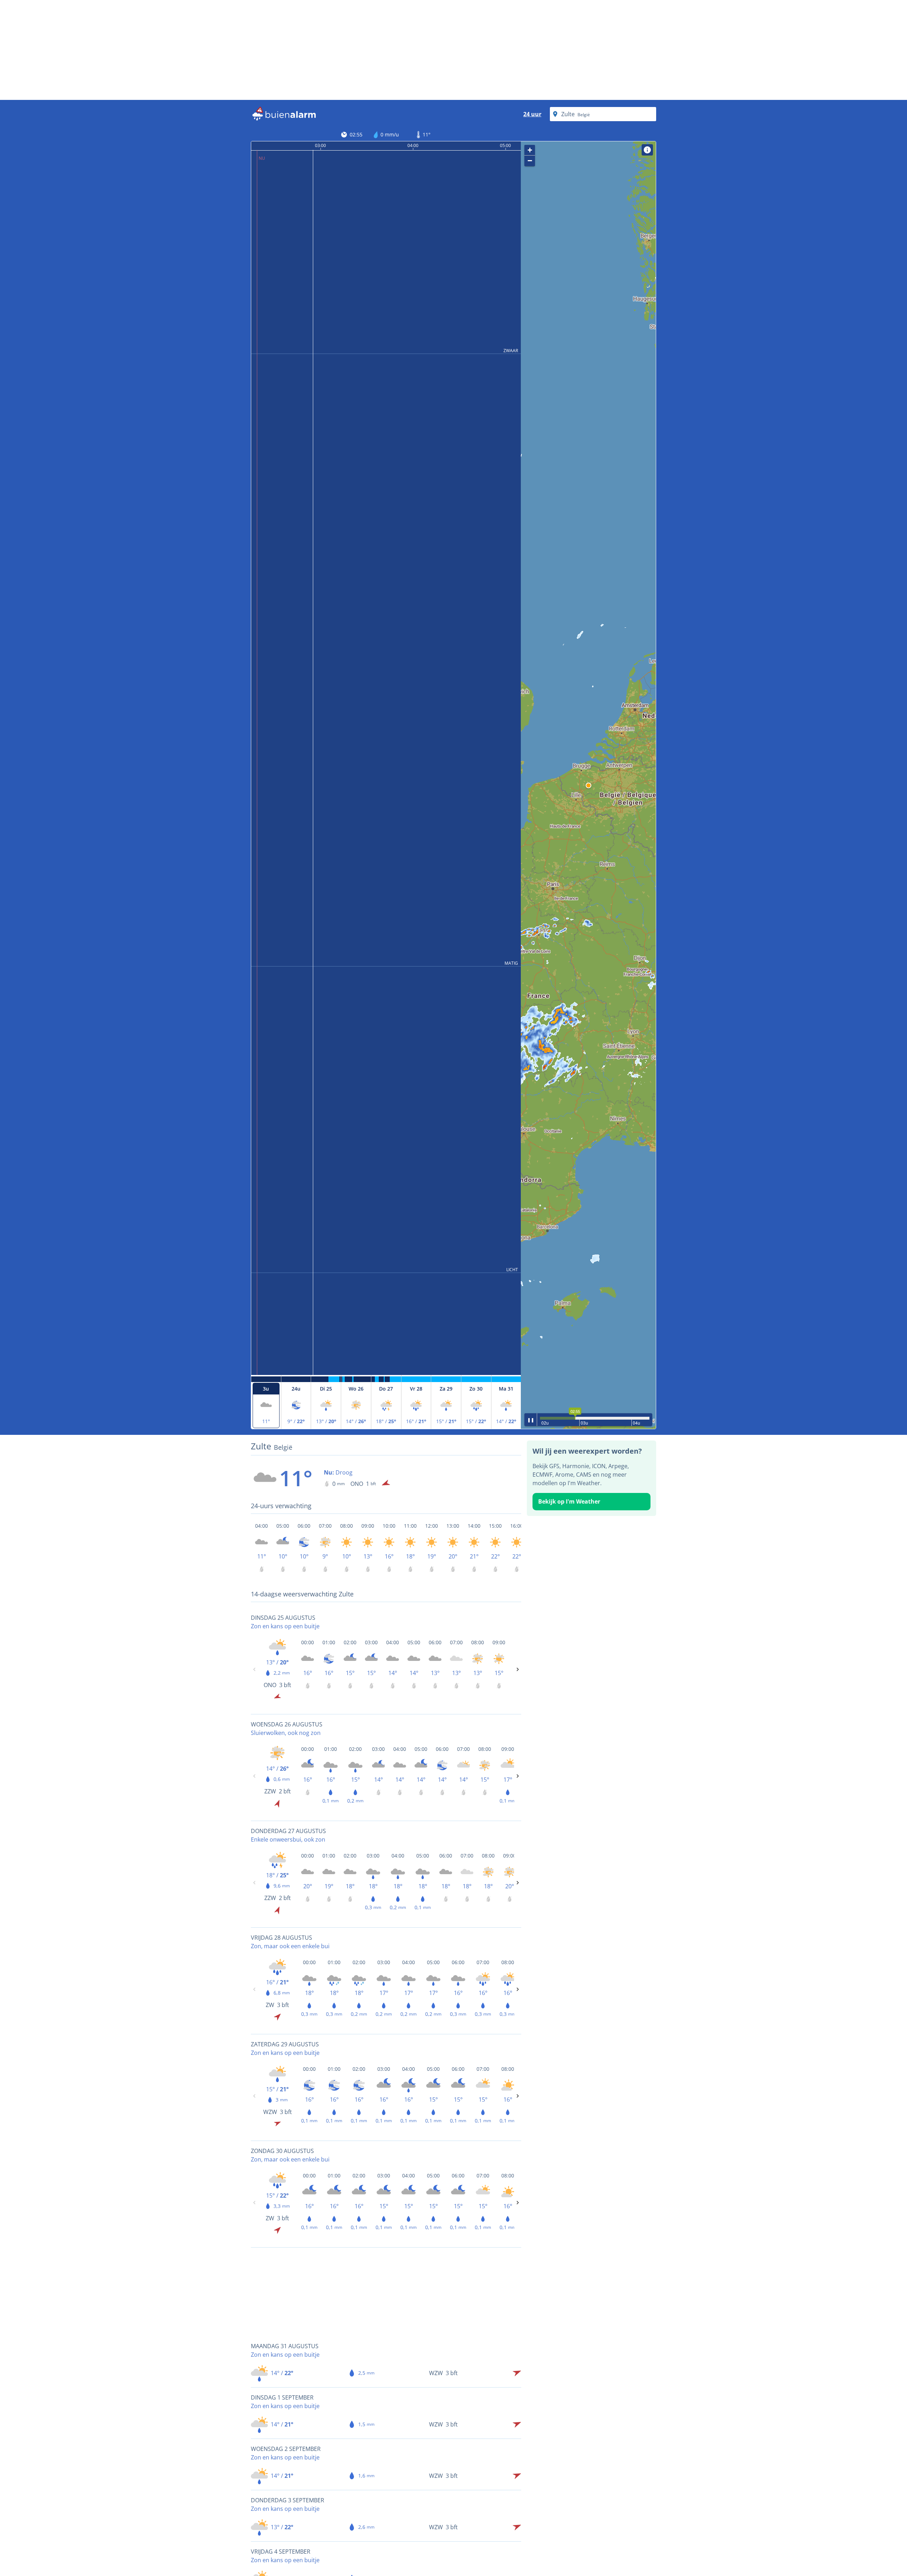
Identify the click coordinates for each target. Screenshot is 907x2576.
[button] (588, 785)
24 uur (532, 114)
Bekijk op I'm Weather (569, 1501)
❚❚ (531, 1419)
